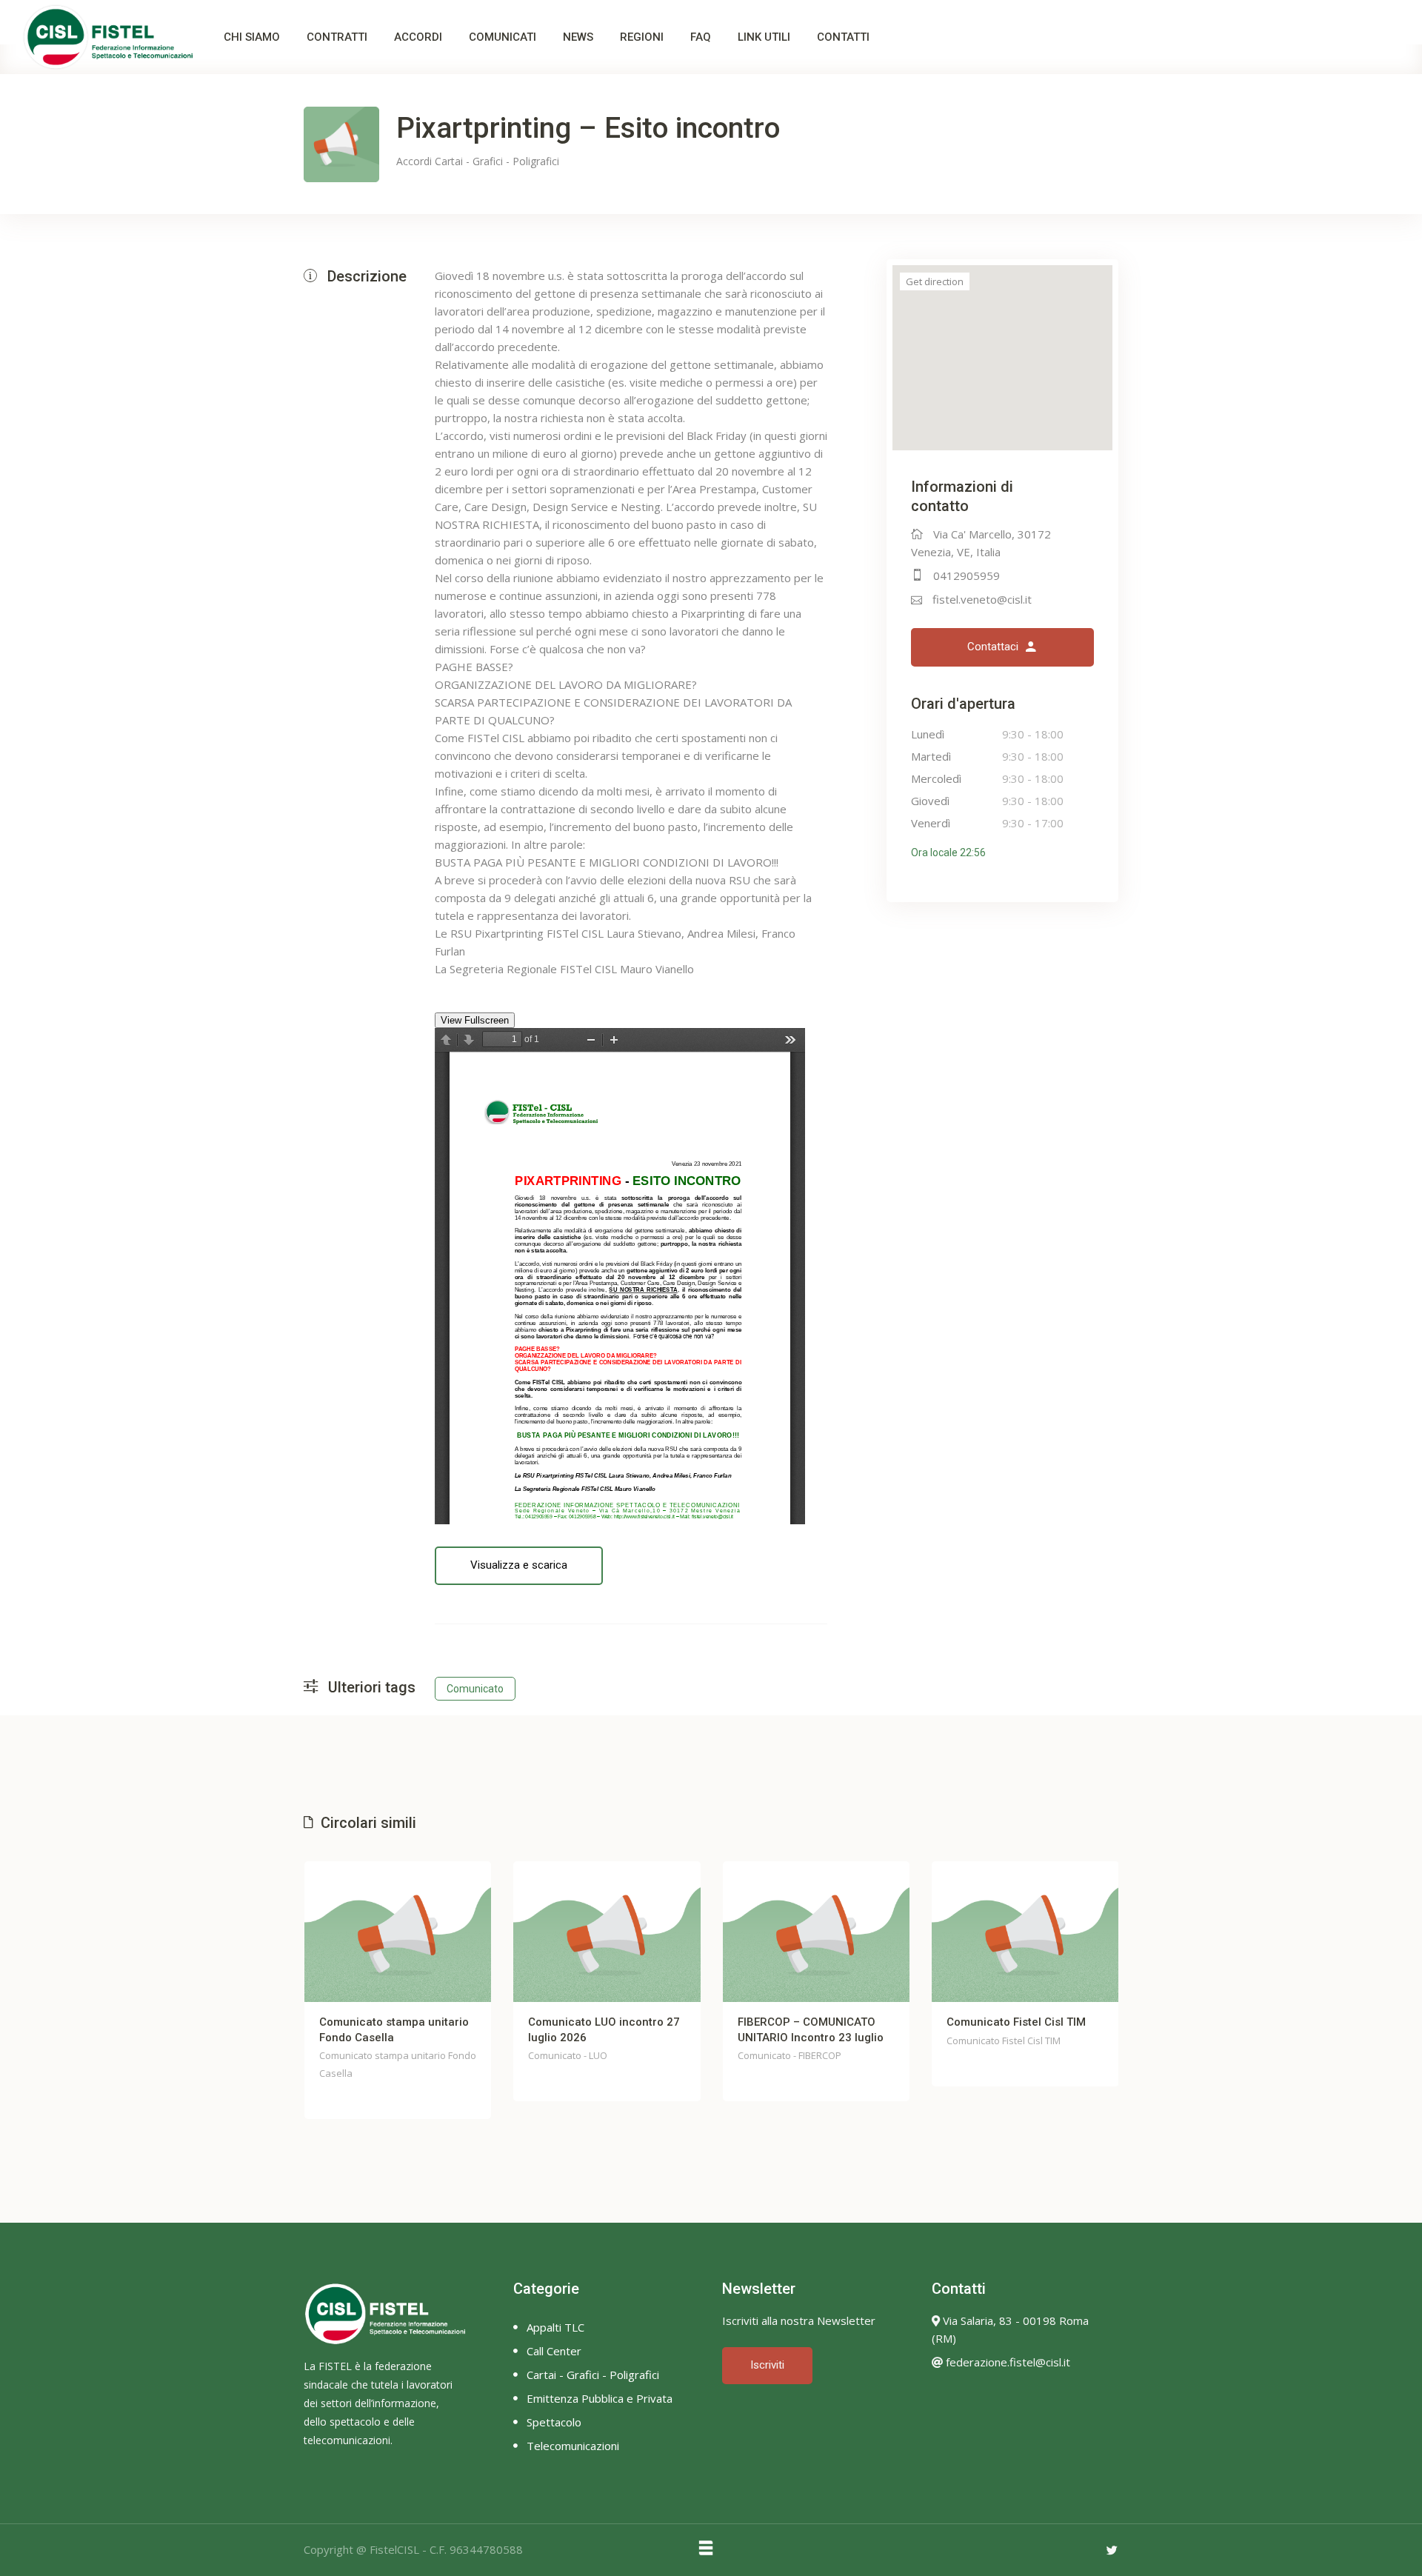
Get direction (935, 281)
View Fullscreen (475, 1020)
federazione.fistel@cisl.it (1007, 2362)
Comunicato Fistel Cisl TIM (1016, 2022)
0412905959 (967, 575)
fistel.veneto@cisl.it (982, 599)
